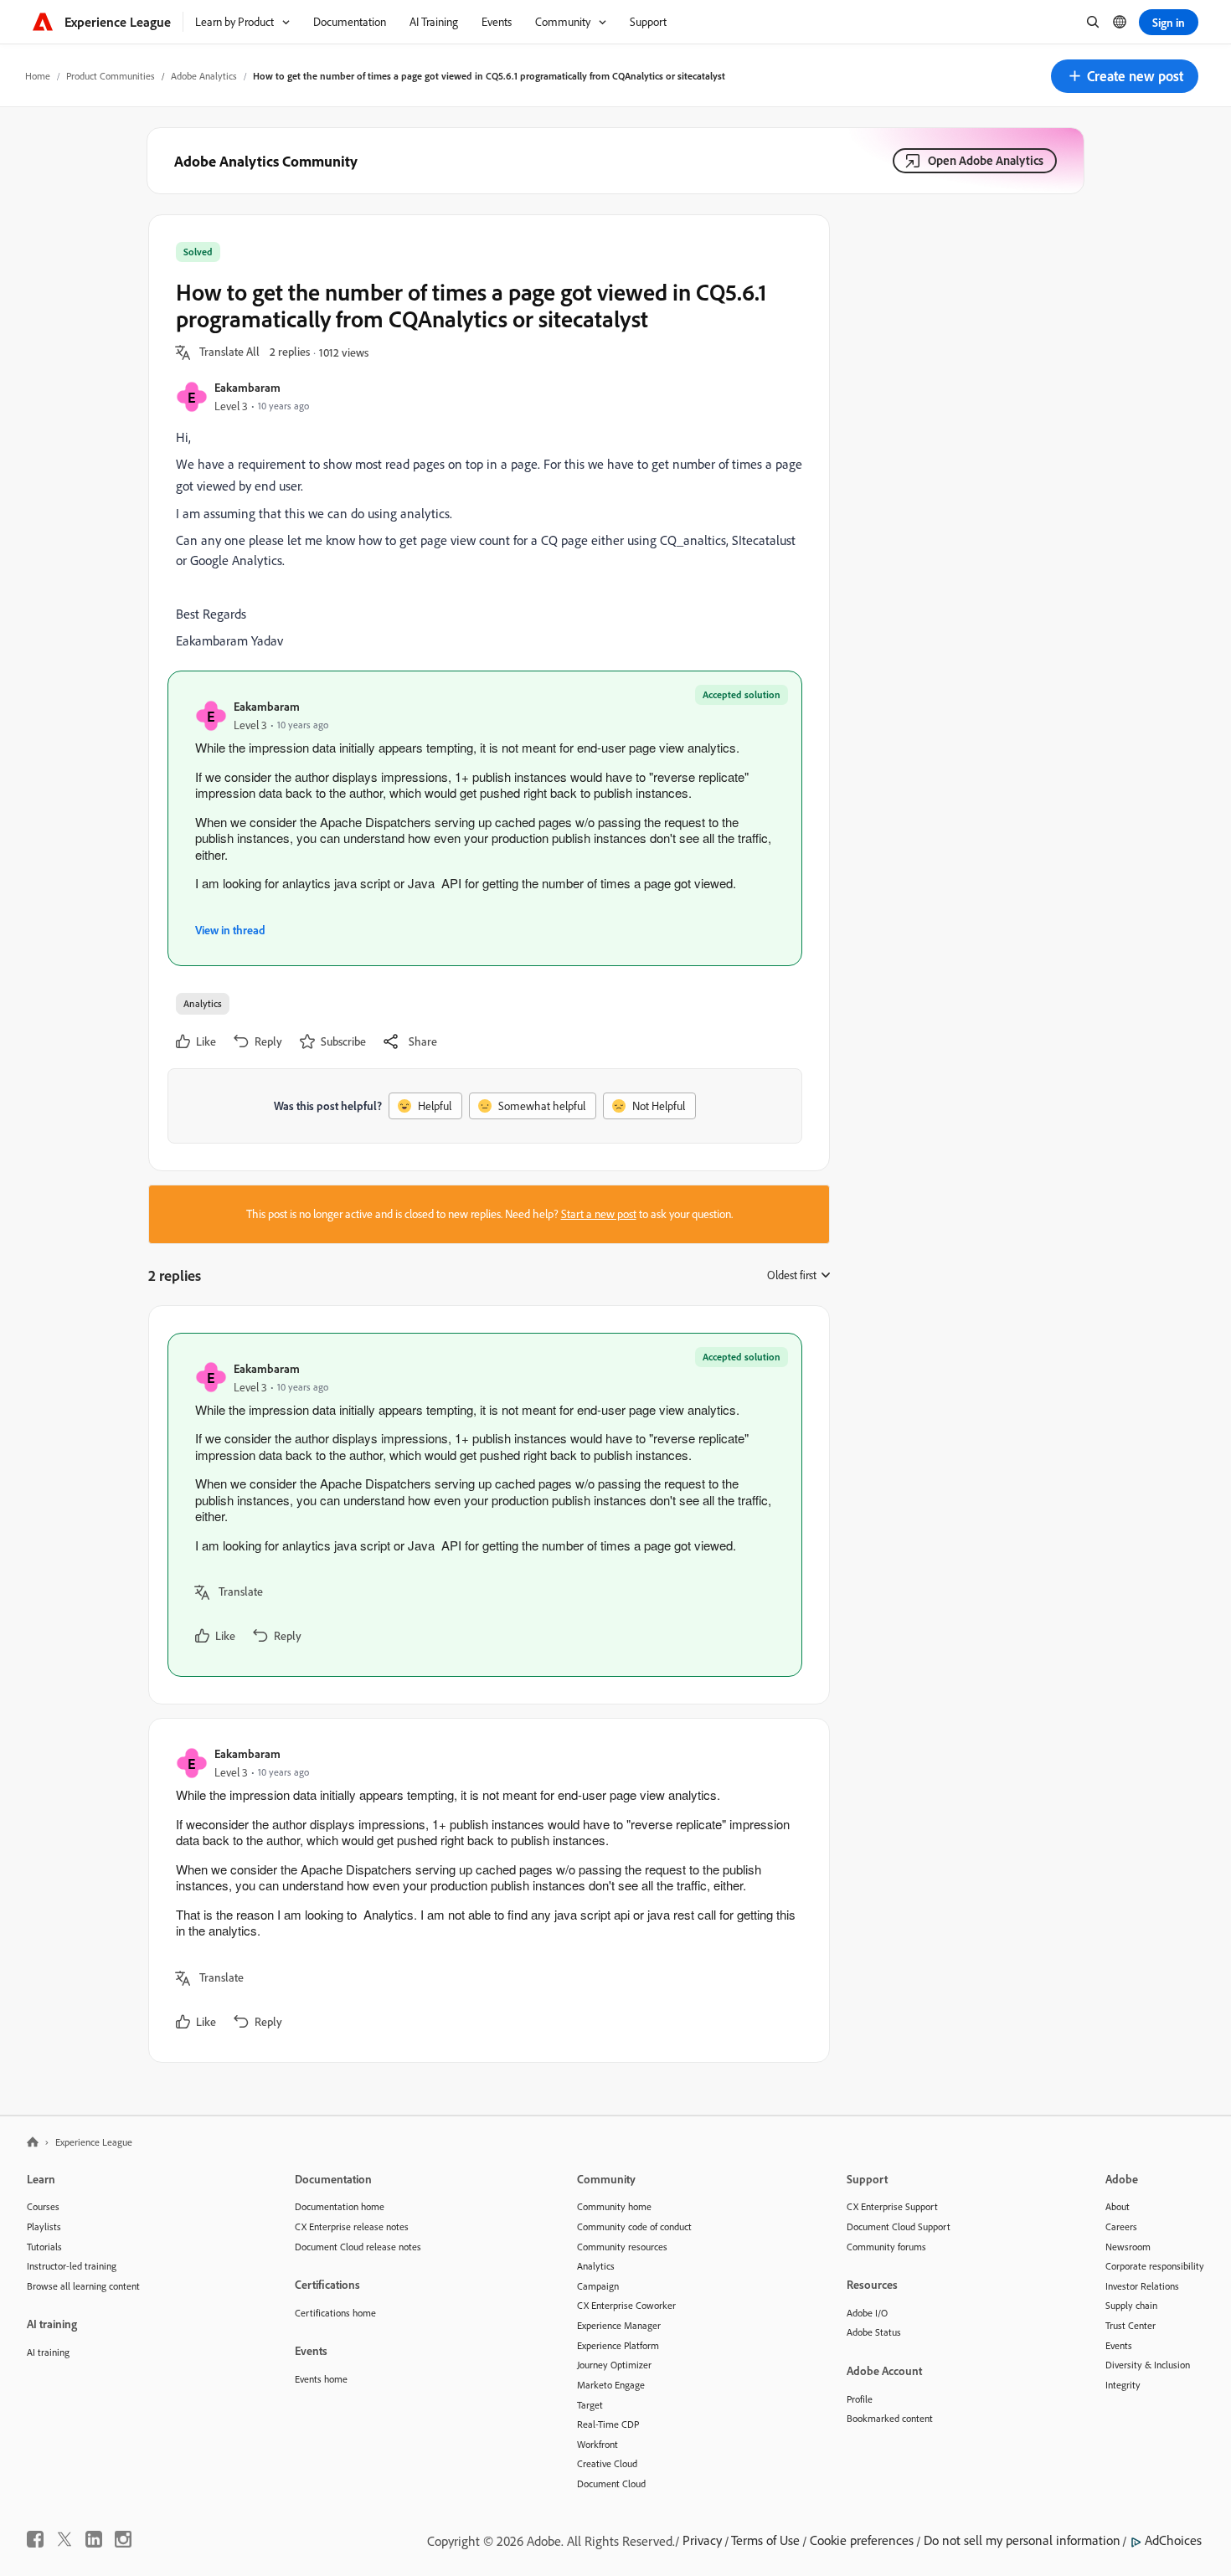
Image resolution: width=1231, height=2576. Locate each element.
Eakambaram (247, 387)
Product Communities (111, 76)
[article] (485, 1505)
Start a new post (599, 1214)
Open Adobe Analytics (986, 160)
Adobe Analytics (204, 76)
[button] (1125, 76)
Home (38, 76)
